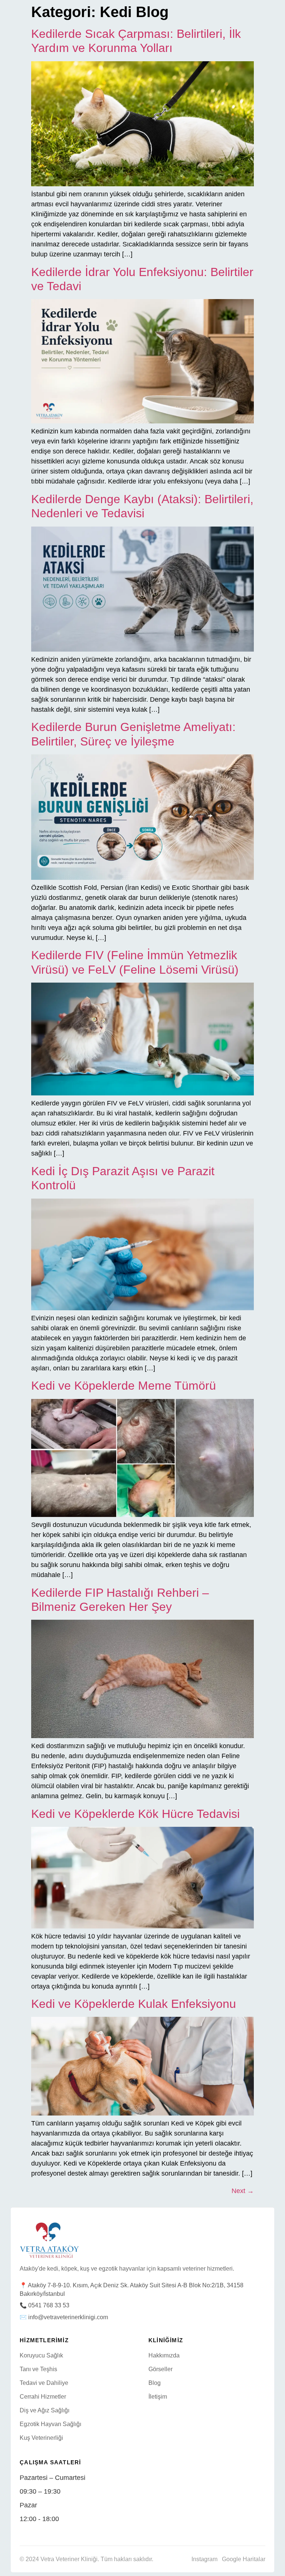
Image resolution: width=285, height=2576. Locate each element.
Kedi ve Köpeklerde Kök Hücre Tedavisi (135, 1814)
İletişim (158, 2397)
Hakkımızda (164, 2355)
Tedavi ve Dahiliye (44, 2383)
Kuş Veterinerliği (41, 2438)
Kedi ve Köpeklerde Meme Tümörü (124, 1386)
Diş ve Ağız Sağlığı (45, 2410)
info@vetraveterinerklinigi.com (68, 2317)
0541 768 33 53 (49, 2305)
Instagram (204, 2559)
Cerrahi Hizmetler (43, 2397)
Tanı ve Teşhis (38, 2369)
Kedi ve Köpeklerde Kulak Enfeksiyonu (134, 2004)
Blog (155, 2383)
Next (243, 2191)
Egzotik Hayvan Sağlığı (50, 2424)
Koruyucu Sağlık (41, 2355)
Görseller (160, 2369)
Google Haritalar (244, 2559)
